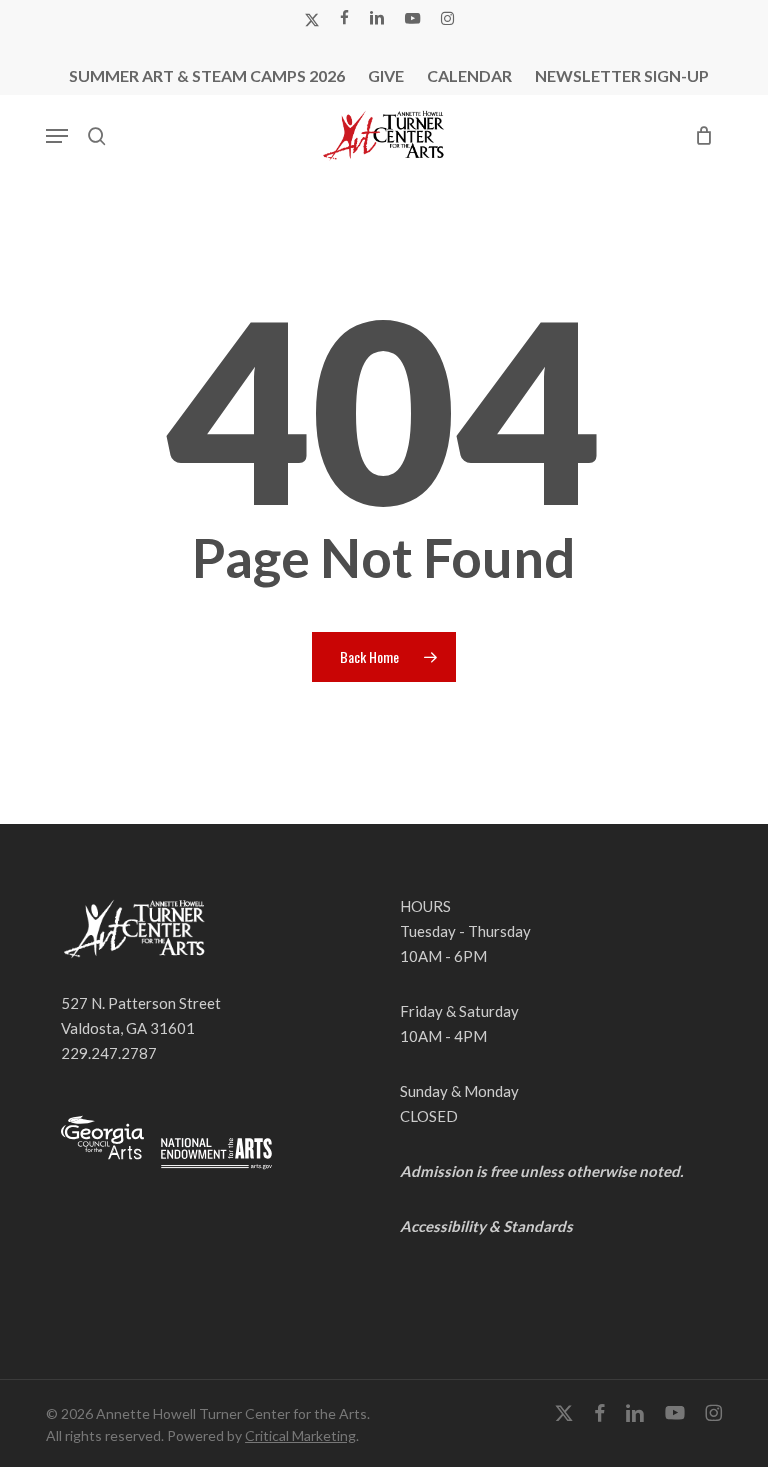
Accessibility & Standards (486, 1226)
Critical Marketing (300, 1435)
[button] (57, 136)
